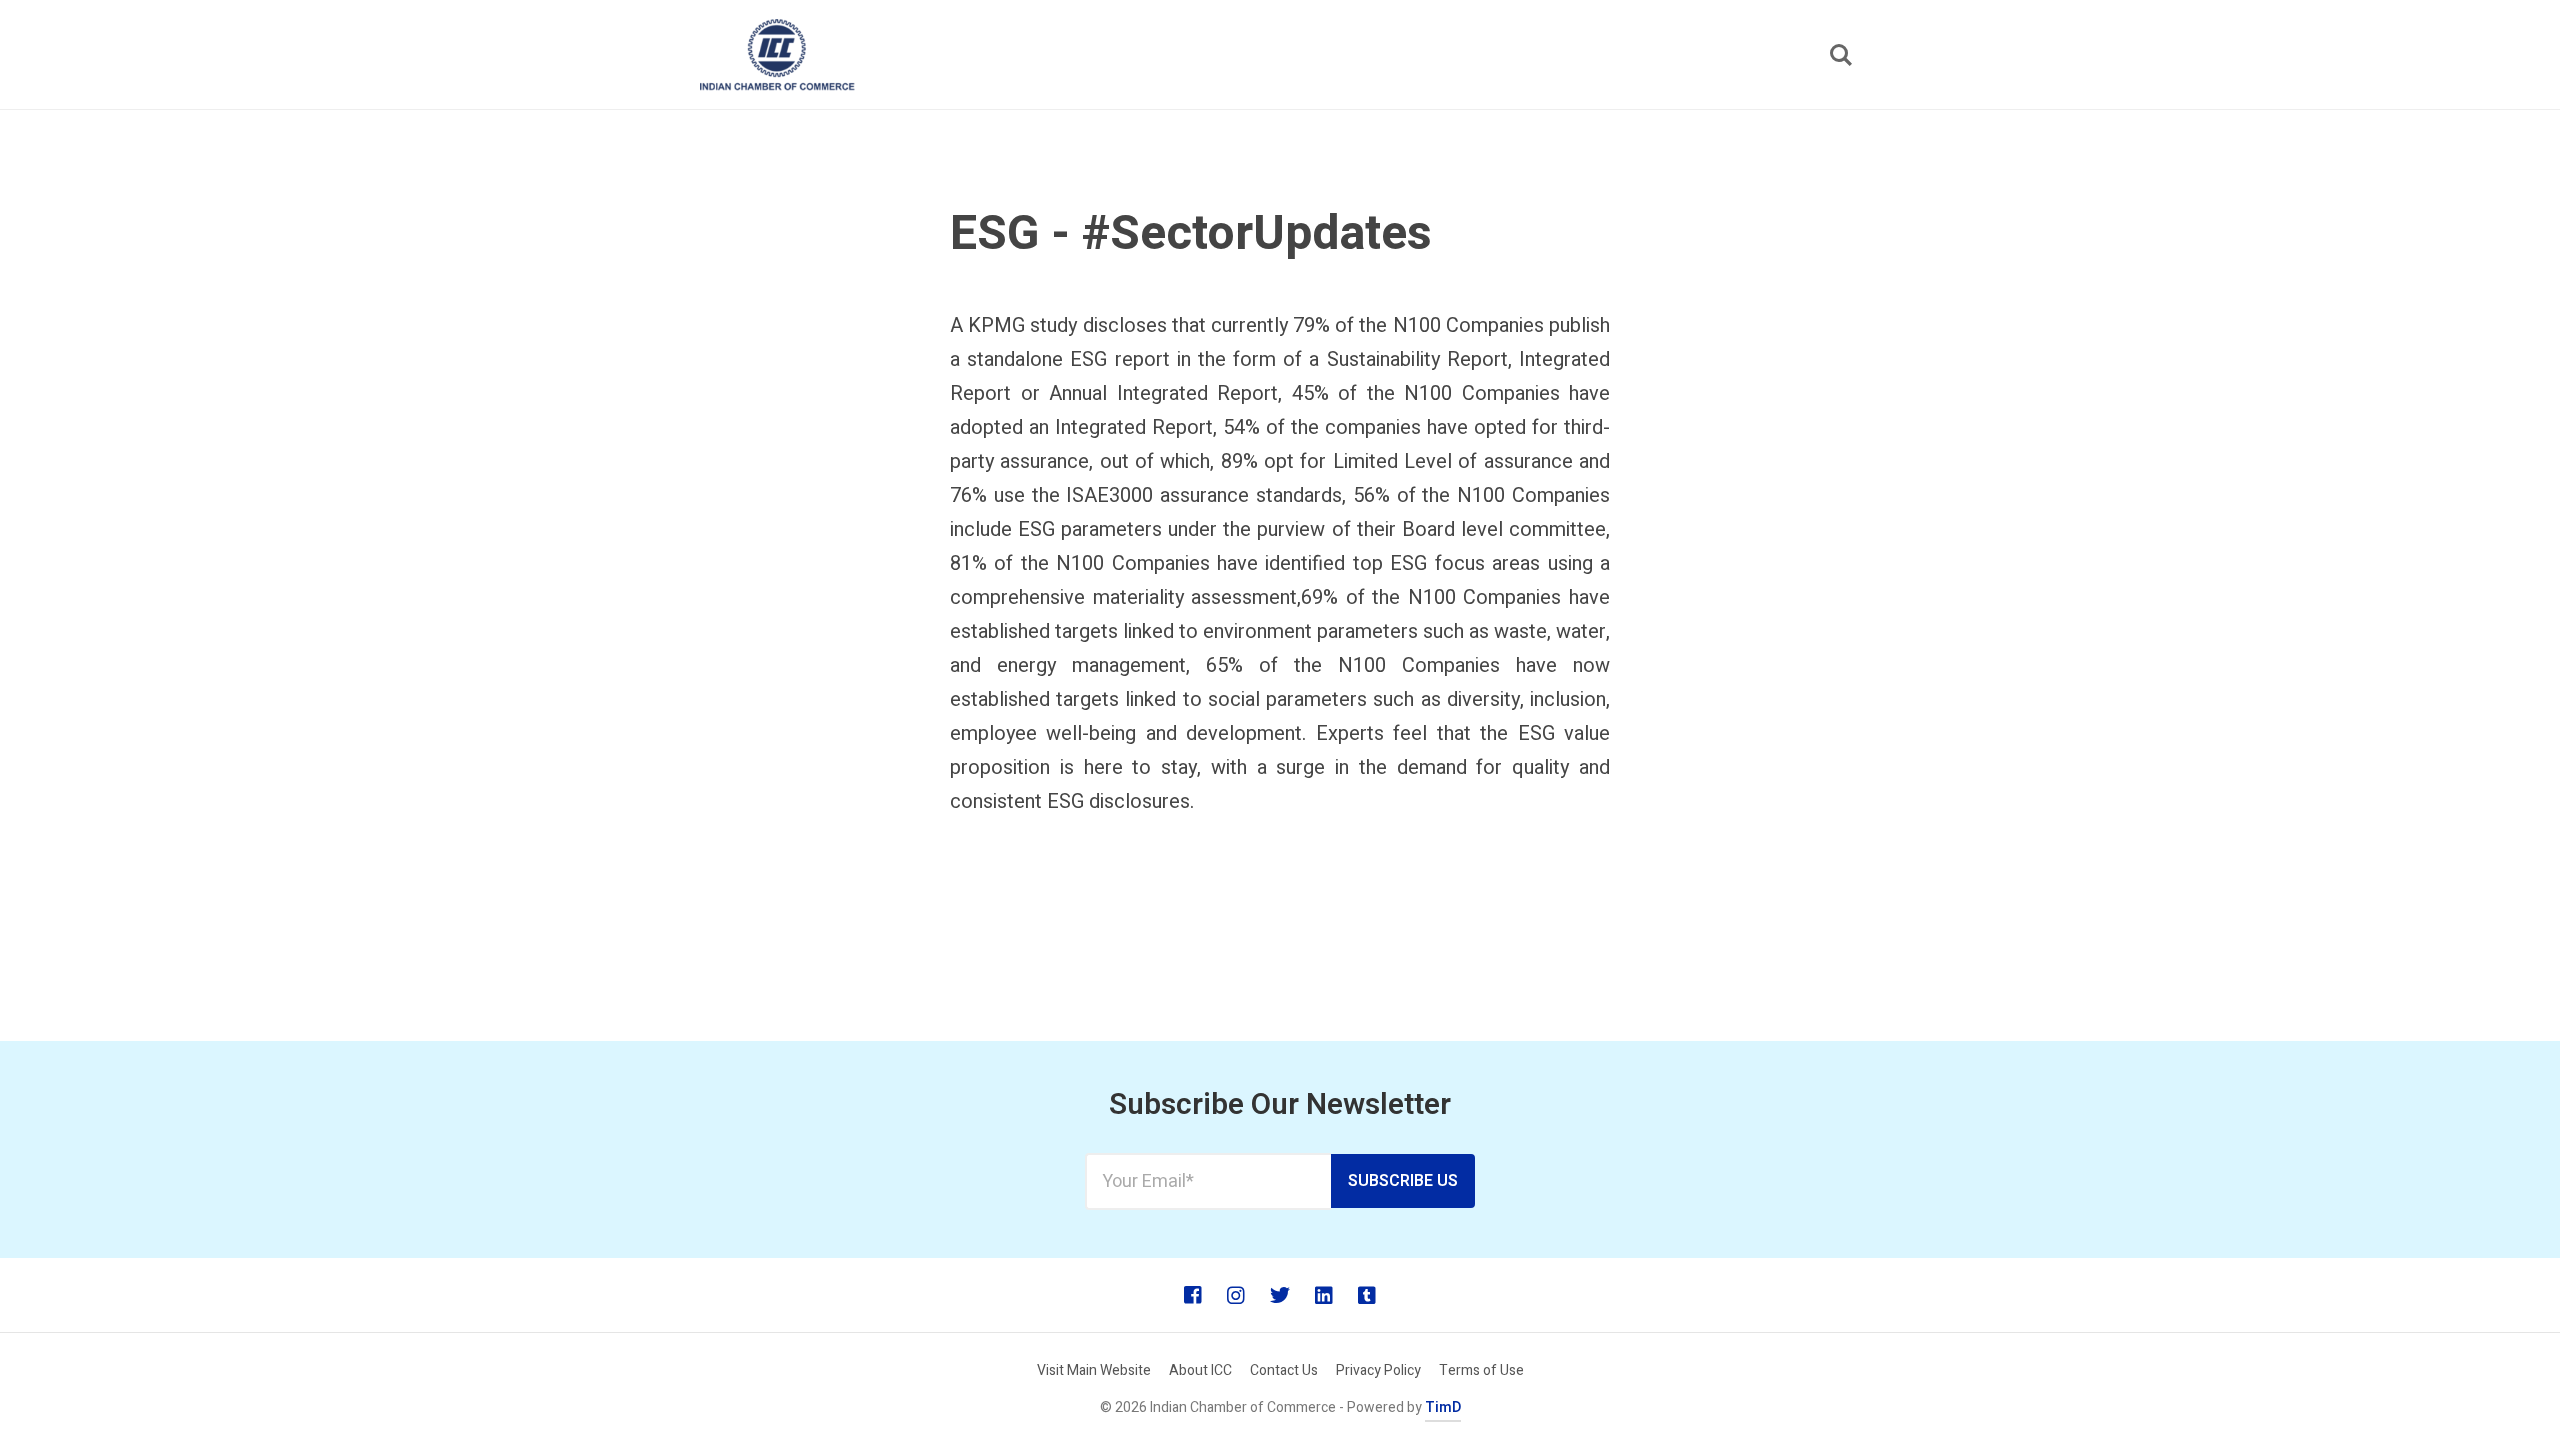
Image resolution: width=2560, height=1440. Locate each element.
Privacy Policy (1378, 1370)
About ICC (1200, 1370)
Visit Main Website (1094, 1370)
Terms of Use (1481, 1370)
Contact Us (1284, 1370)
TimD (1443, 1407)
